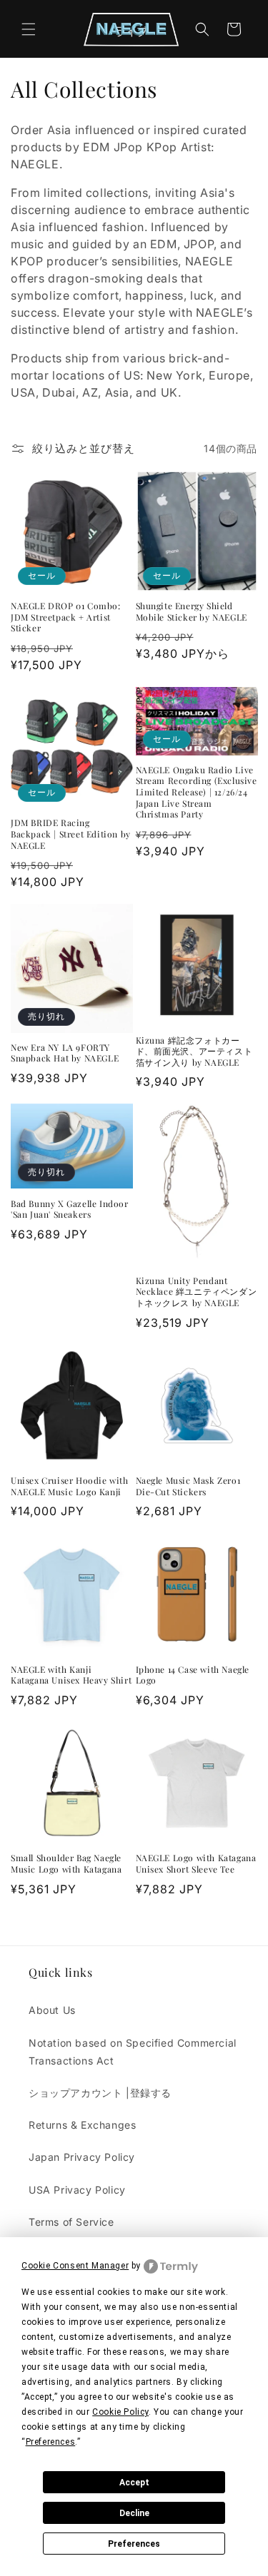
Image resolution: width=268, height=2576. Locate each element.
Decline (134, 2513)
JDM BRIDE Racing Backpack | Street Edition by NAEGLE (71, 834)
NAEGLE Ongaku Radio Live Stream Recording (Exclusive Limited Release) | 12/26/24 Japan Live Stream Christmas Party (197, 792)
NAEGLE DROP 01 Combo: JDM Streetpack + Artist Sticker (66, 617)
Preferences (134, 2544)
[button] (29, 29)
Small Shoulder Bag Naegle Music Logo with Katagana (66, 1864)
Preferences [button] (51, 2442)
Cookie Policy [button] (120, 2412)
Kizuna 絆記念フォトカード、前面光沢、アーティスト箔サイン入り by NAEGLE (194, 1052)
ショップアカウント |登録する (100, 2093)
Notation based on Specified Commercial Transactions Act (133, 2052)
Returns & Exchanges (82, 2125)
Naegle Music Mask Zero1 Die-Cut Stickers (188, 1486)
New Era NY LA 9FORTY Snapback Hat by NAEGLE (65, 1053)
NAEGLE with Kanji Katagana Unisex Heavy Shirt (71, 1675)
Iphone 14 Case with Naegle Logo (193, 1675)
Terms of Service (71, 2222)
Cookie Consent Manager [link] (75, 2266)
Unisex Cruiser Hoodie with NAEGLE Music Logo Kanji (70, 1486)
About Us (52, 2010)
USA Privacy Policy (77, 2190)
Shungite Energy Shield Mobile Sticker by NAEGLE (192, 612)
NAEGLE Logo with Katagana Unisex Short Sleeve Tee (196, 1864)
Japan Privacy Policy (82, 2157)
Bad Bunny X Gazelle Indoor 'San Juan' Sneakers (70, 1210)
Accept (134, 2483)
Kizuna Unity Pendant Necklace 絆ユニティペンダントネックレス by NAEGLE (197, 1292)
